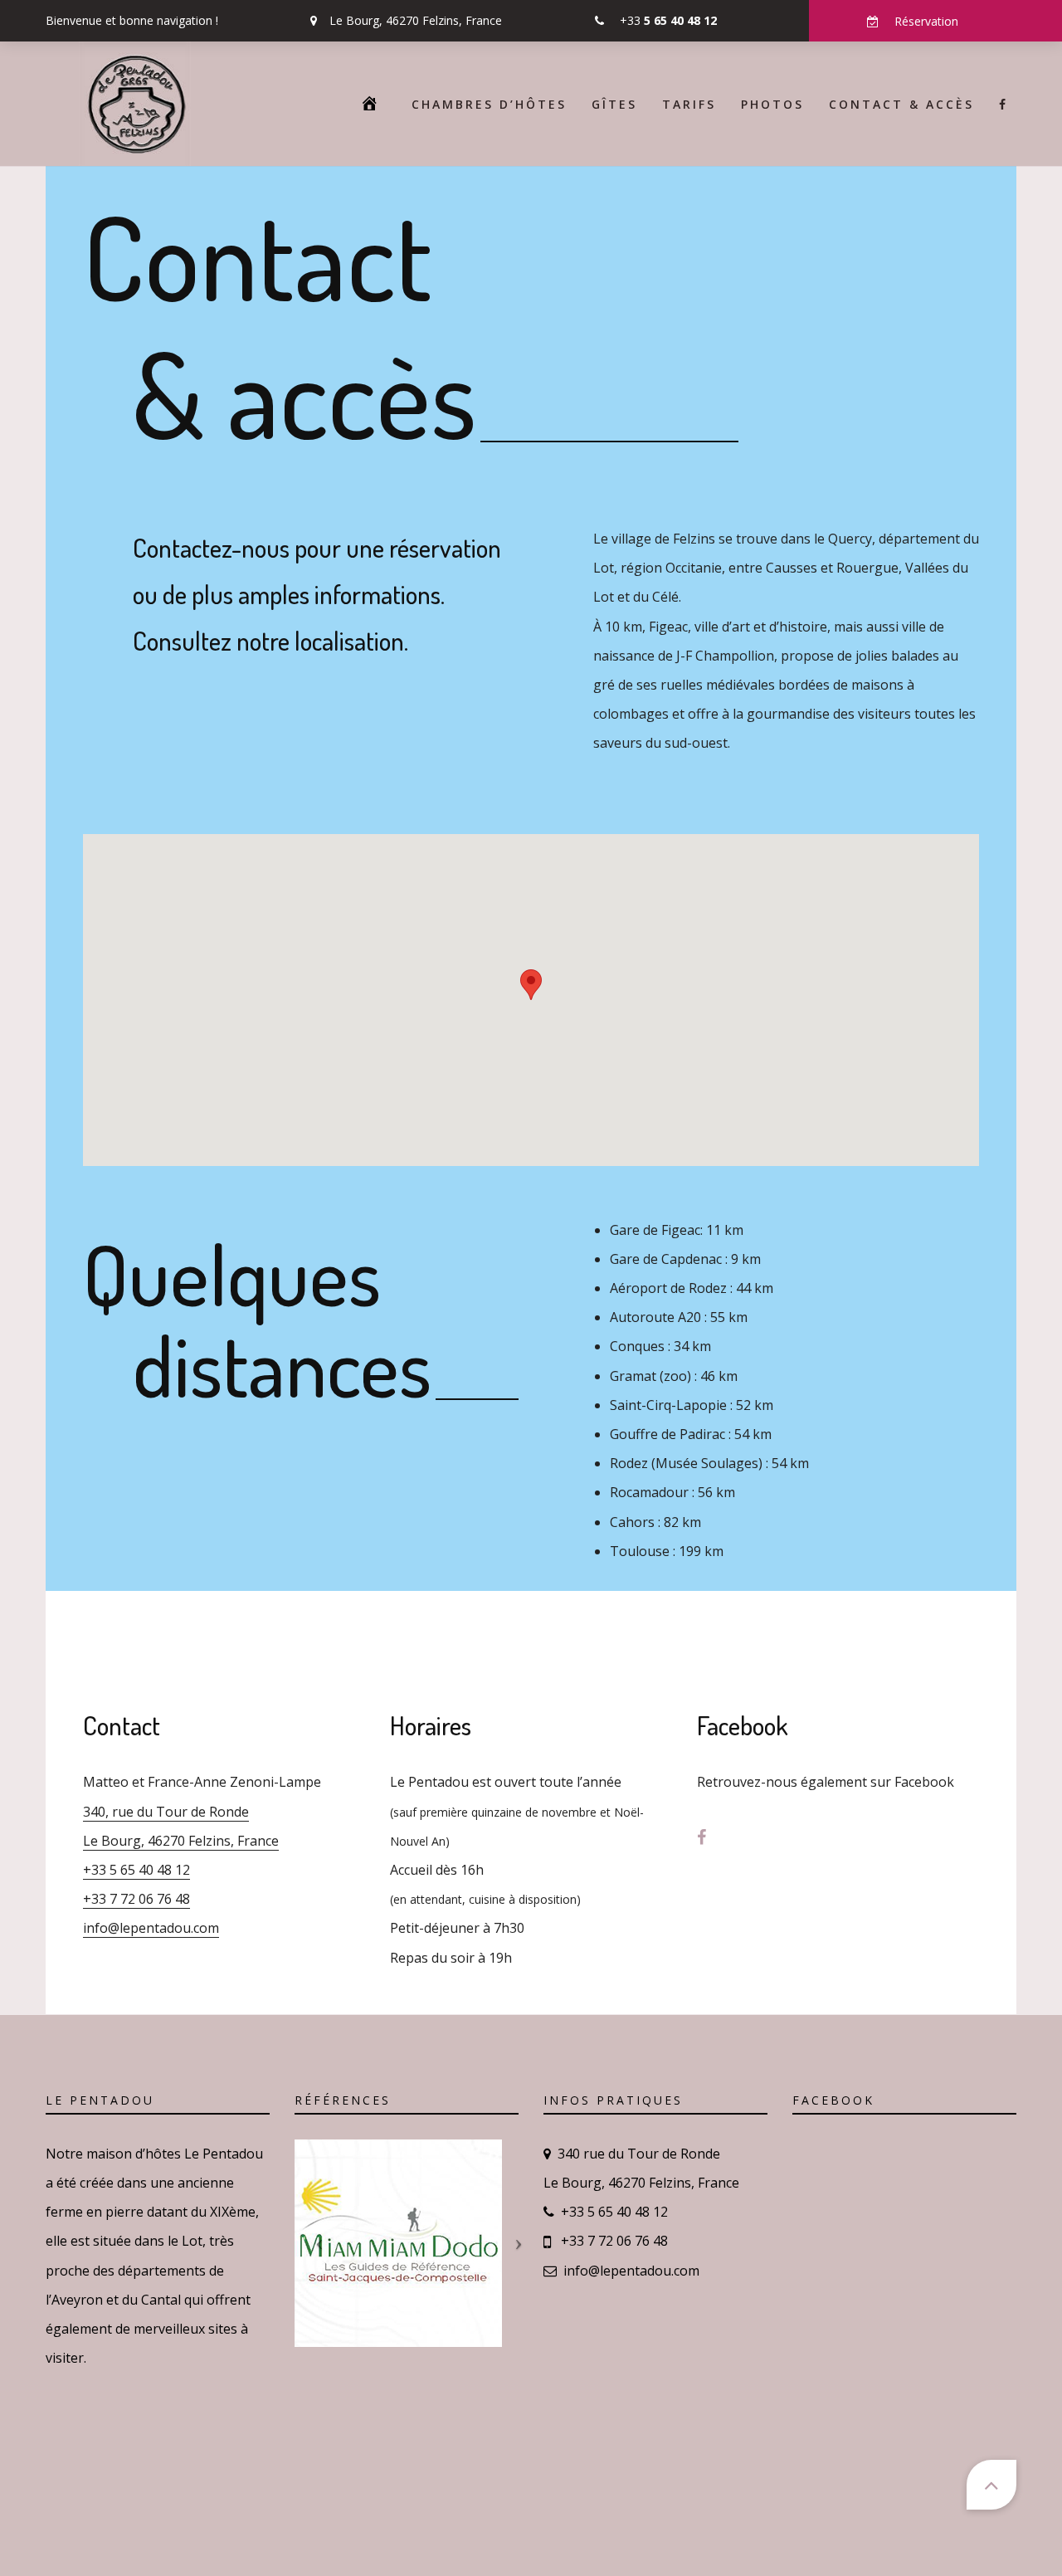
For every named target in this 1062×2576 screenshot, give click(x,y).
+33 (668, 20)
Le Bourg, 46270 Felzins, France (416, 20)
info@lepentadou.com (151, 1928)
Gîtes (614, 104)
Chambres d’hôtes (489, 104)
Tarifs (689, 104)
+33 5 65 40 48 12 (136, 1870)
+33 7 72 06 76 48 (136, 1899)
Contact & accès (901, 104)
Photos (772, 104)
